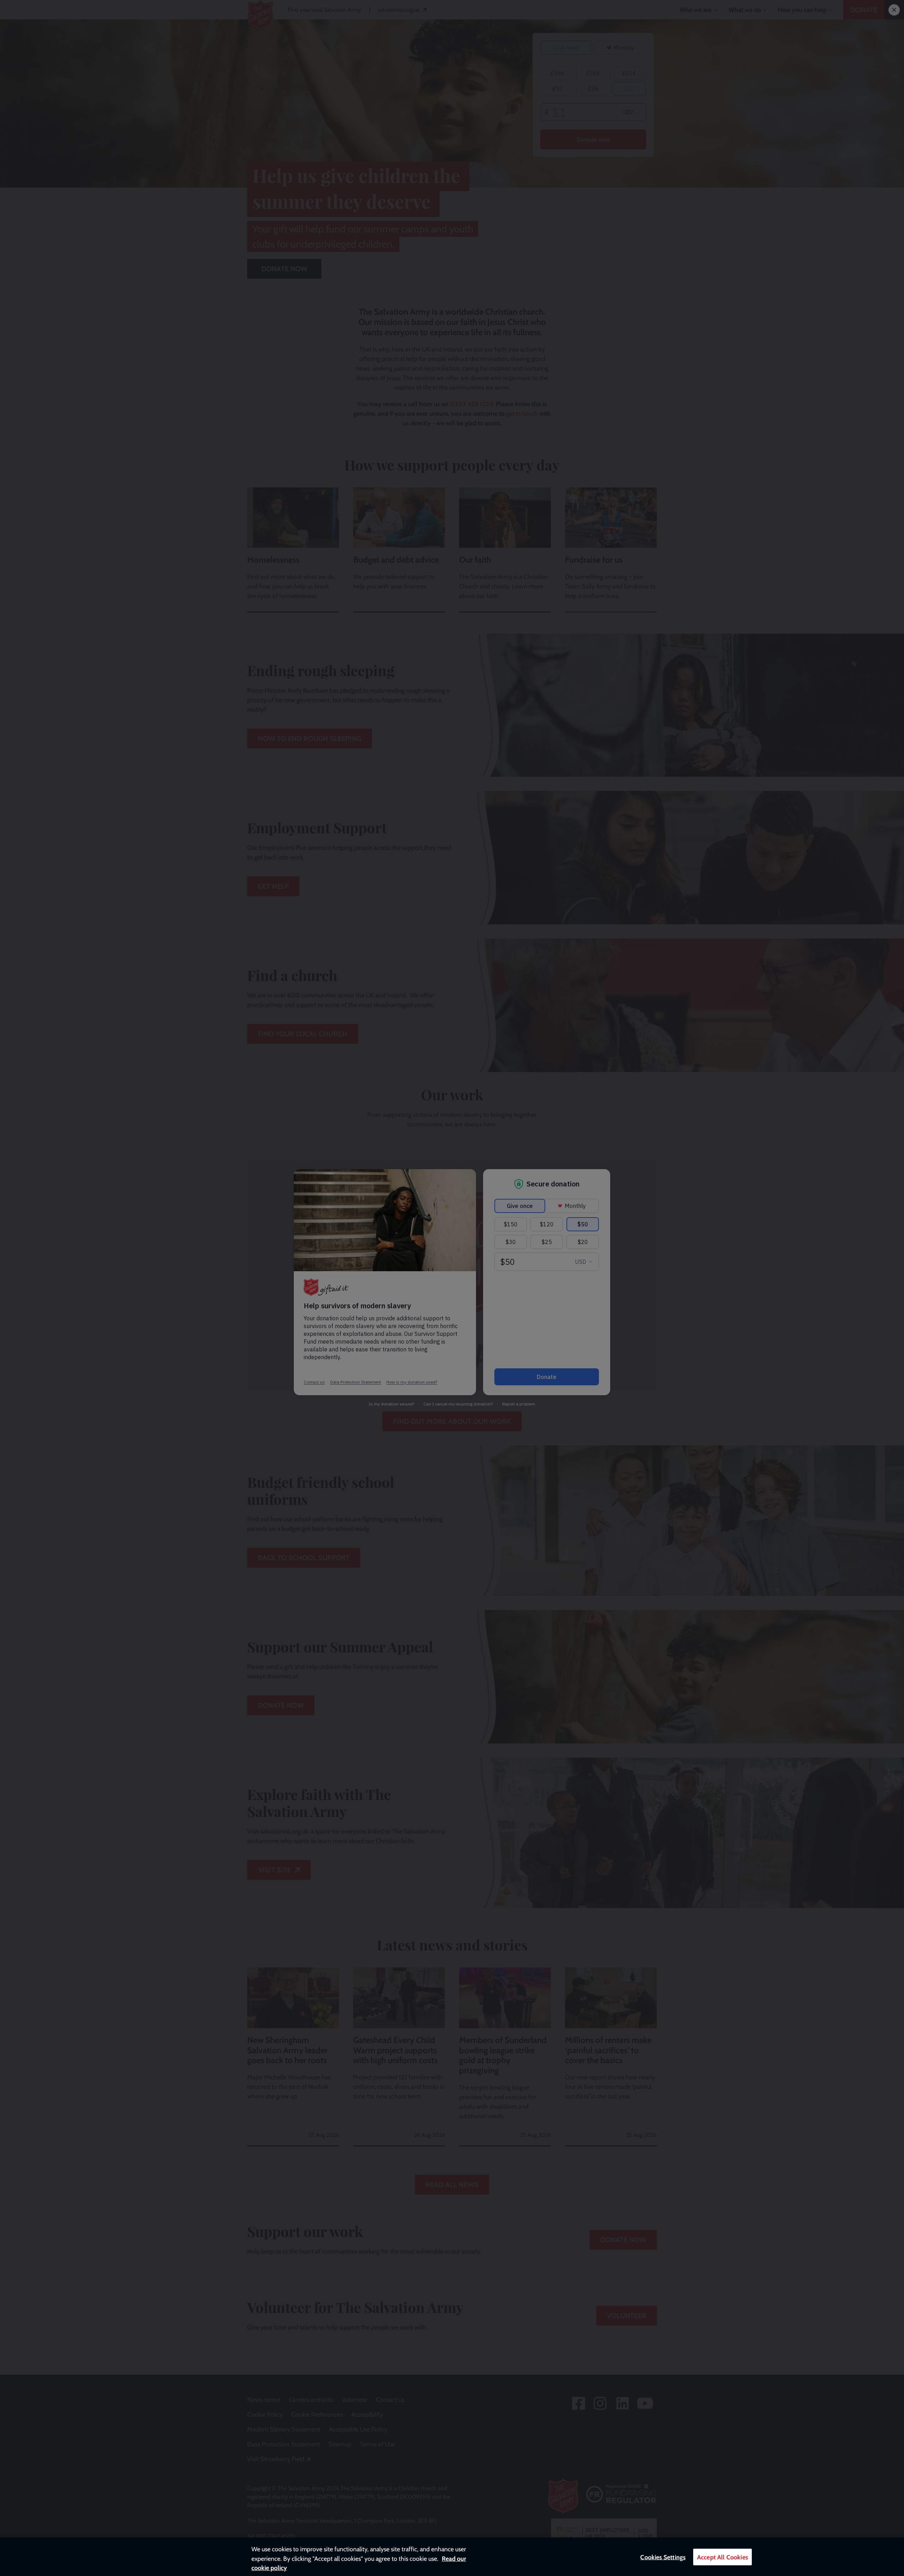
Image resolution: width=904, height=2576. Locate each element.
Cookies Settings (663, 2557)
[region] (452, 2557)
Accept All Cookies (722, 2557)
